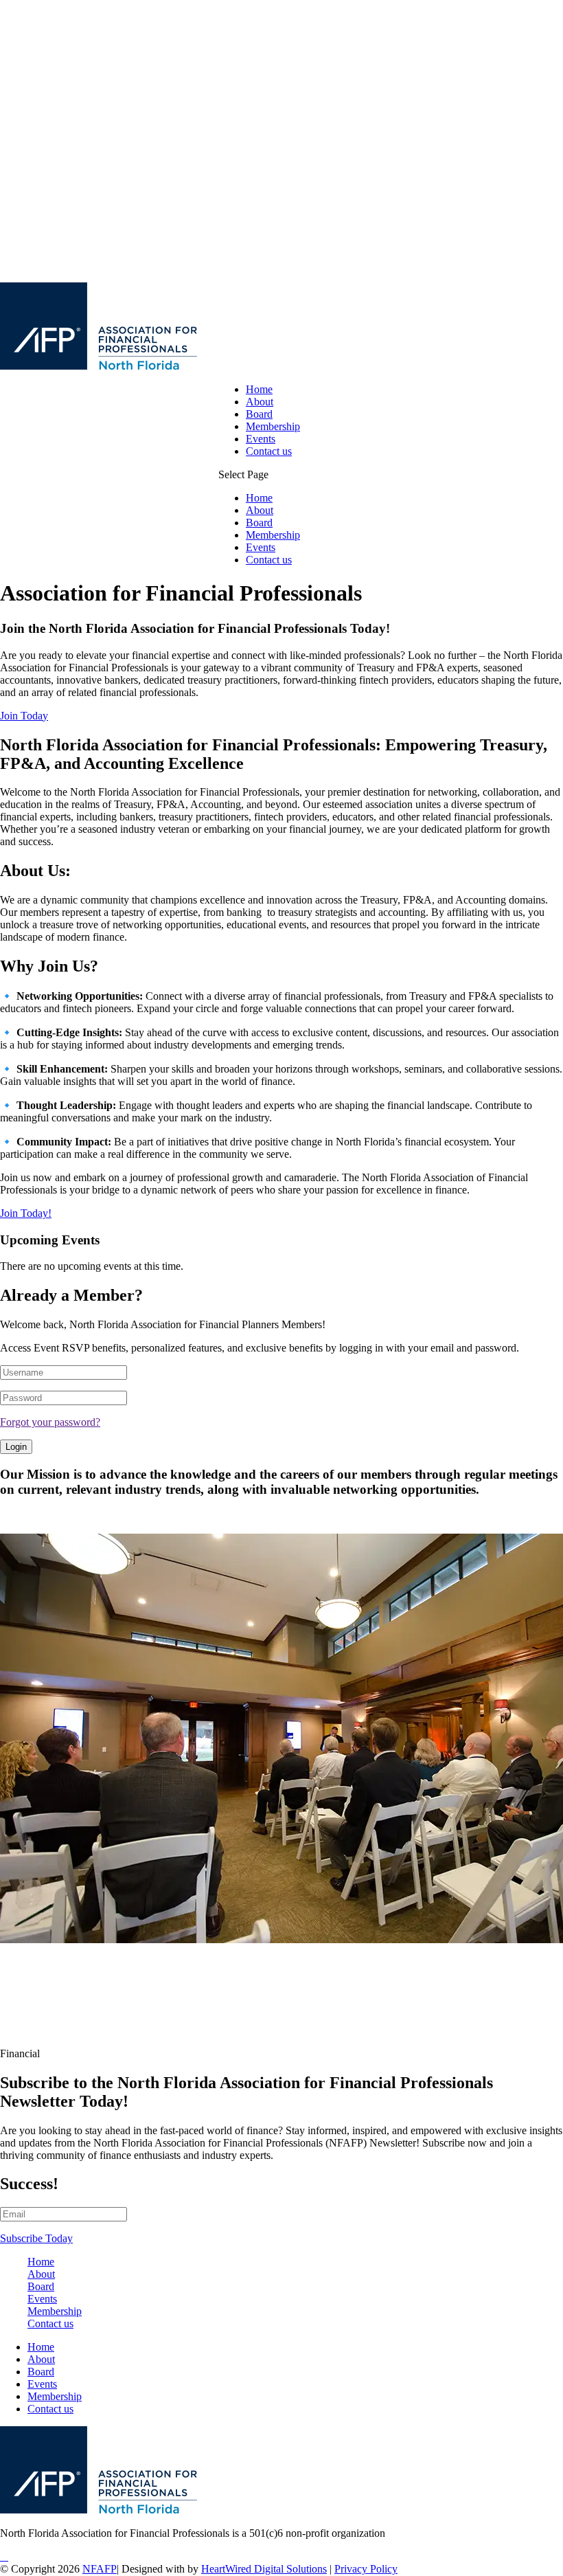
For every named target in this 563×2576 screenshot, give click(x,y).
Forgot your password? (50, 1422)
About (260, 402)
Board (259, 414)
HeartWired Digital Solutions (264, 2569)
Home (259, 389)
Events (261, 439)
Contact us (269, 451)
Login (16, 1447)
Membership (273, 426)
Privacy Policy (366, 2569)
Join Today (24, 716)
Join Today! (26, 1213)
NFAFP (100, 2569)
